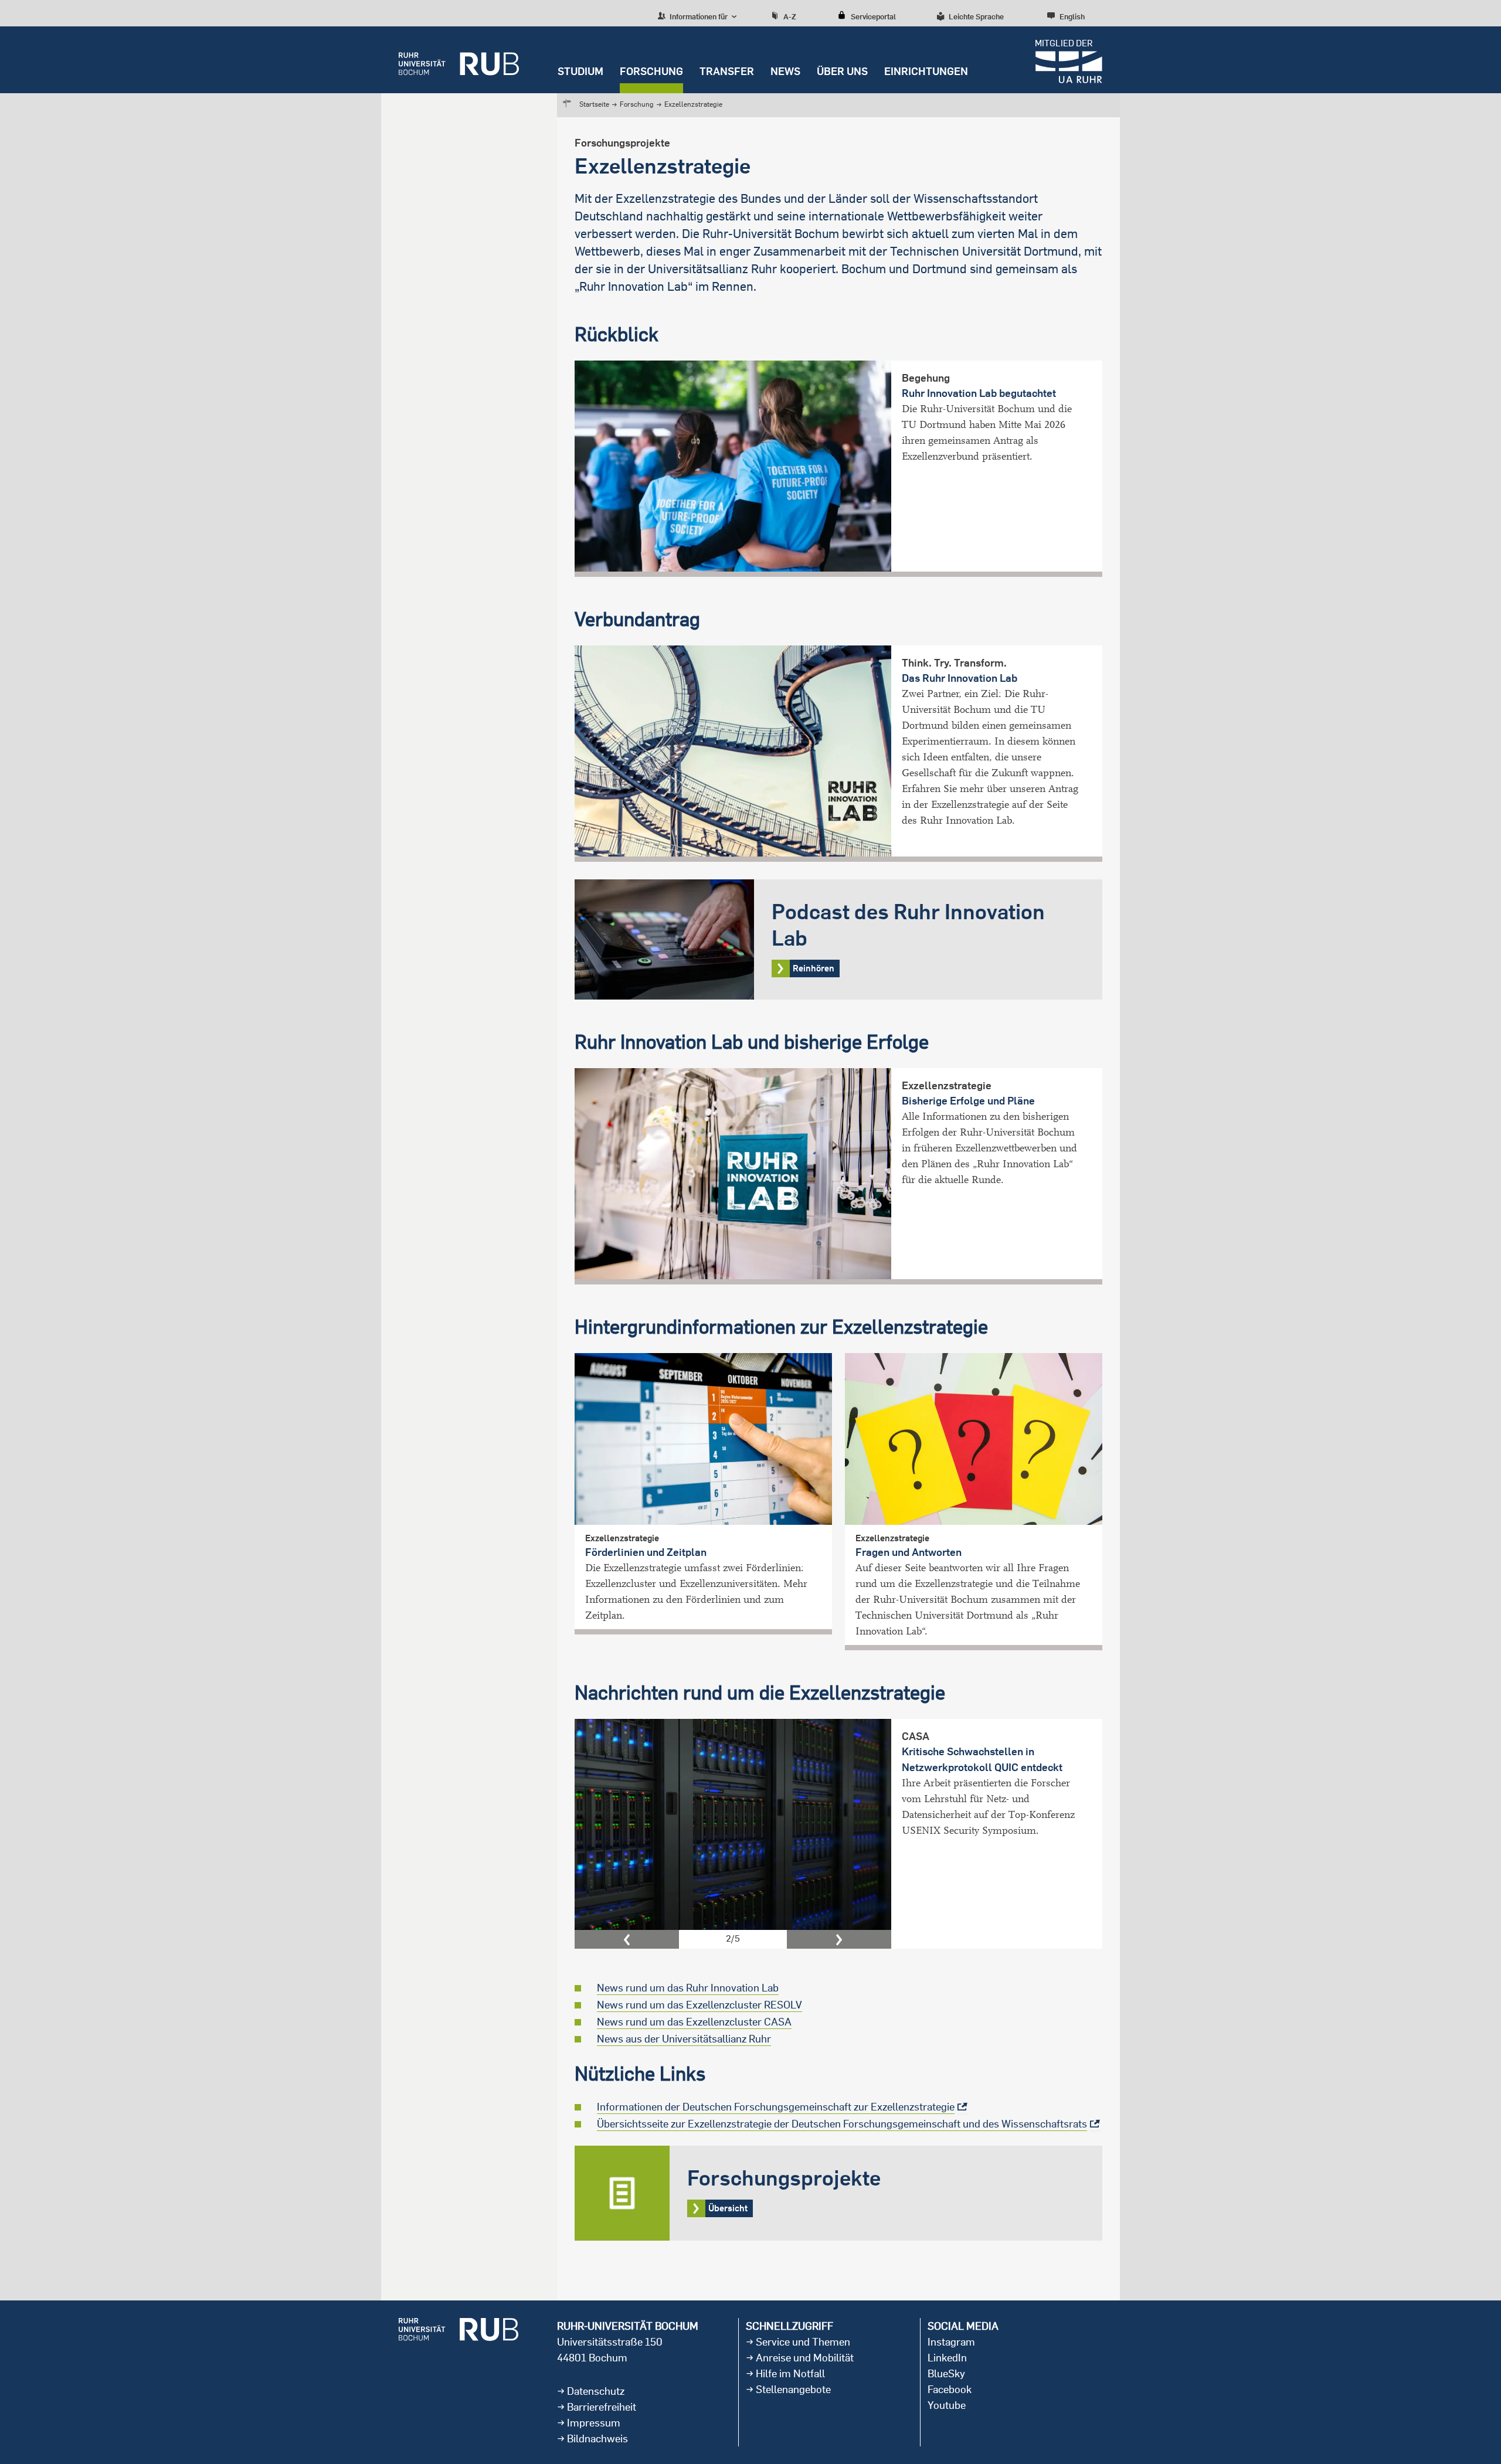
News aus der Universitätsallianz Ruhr (684, 2039)
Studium (580, 71)
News (785, 71)
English (1072, 16)
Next (839, 1939)
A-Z (790, 16)
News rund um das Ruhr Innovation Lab (688, 1988)
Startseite (594, 104)
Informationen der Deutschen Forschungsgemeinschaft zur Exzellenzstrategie (776, 2107)
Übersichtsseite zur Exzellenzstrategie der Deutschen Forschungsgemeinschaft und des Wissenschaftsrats (842, 2124)
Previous (627, 1939)
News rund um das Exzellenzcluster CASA (694, 2022)
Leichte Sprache (976, 16)
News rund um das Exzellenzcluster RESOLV (699, 2005)
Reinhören (838, 939)
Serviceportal (873, 16)
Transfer (727, 71)
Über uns (842, 71)
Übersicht (838, 2193)
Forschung (651, 71)
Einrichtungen (926, 71)
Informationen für (698, 16)
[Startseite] (459, 60)
